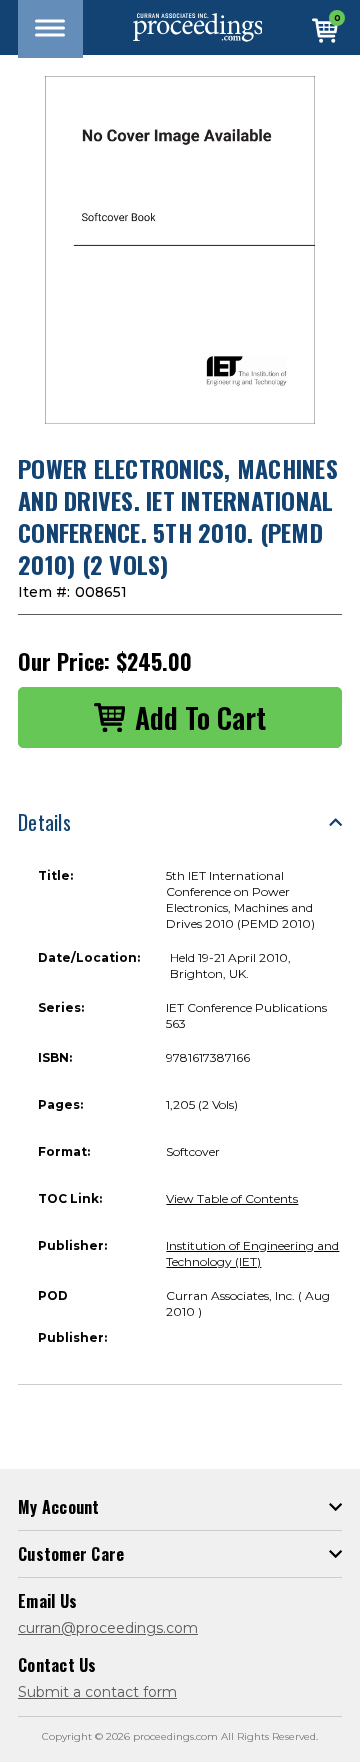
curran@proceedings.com (108, 1628)
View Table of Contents (232, 1198)
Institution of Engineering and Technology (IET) (252, 1253)
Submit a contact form (97, 1692)
